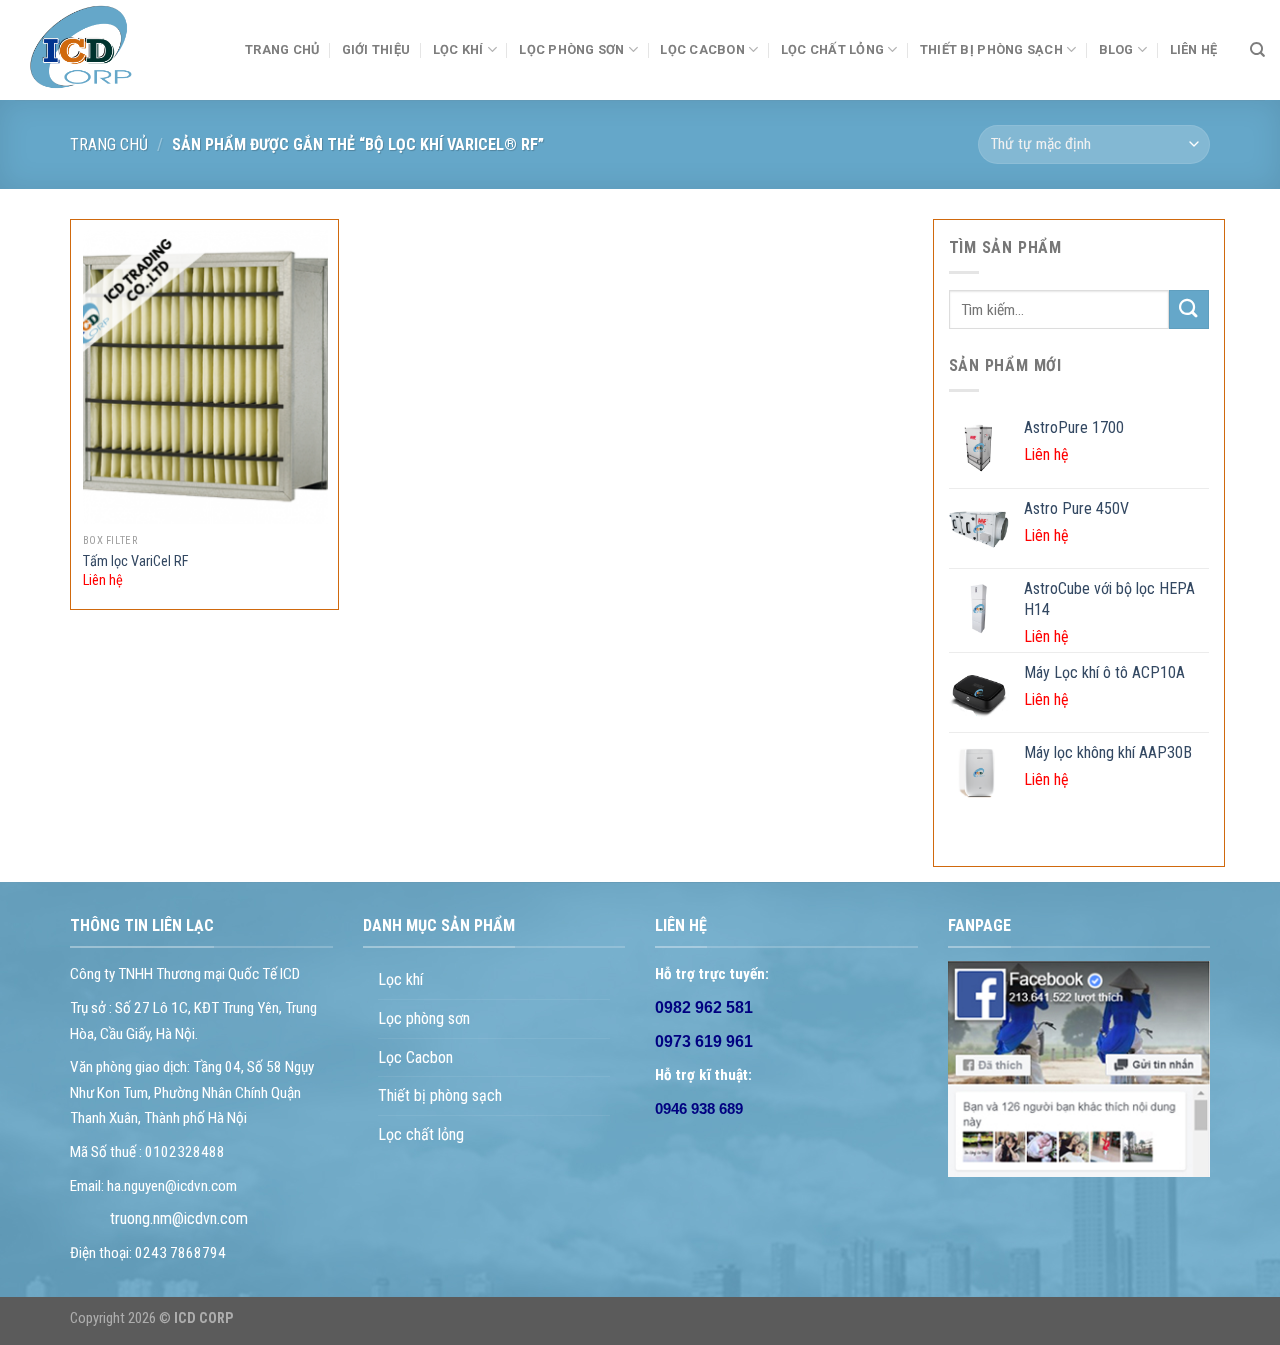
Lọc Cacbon (702, 49)
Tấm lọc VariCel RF (136, 561)
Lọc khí (400, 979)
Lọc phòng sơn (571, 49)
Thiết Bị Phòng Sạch (991, 49)
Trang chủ (109, 144)
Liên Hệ (1194, 49)
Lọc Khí (458, 49)
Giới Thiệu (376, 49)
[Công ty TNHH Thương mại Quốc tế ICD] (115, 50)
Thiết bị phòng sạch (440, 1095)
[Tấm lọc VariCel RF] (206, 377)
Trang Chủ (282, 49)
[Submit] (1189, 309)
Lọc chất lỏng (832, 49)
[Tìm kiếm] (1257, 50)
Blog (1116, 49)
